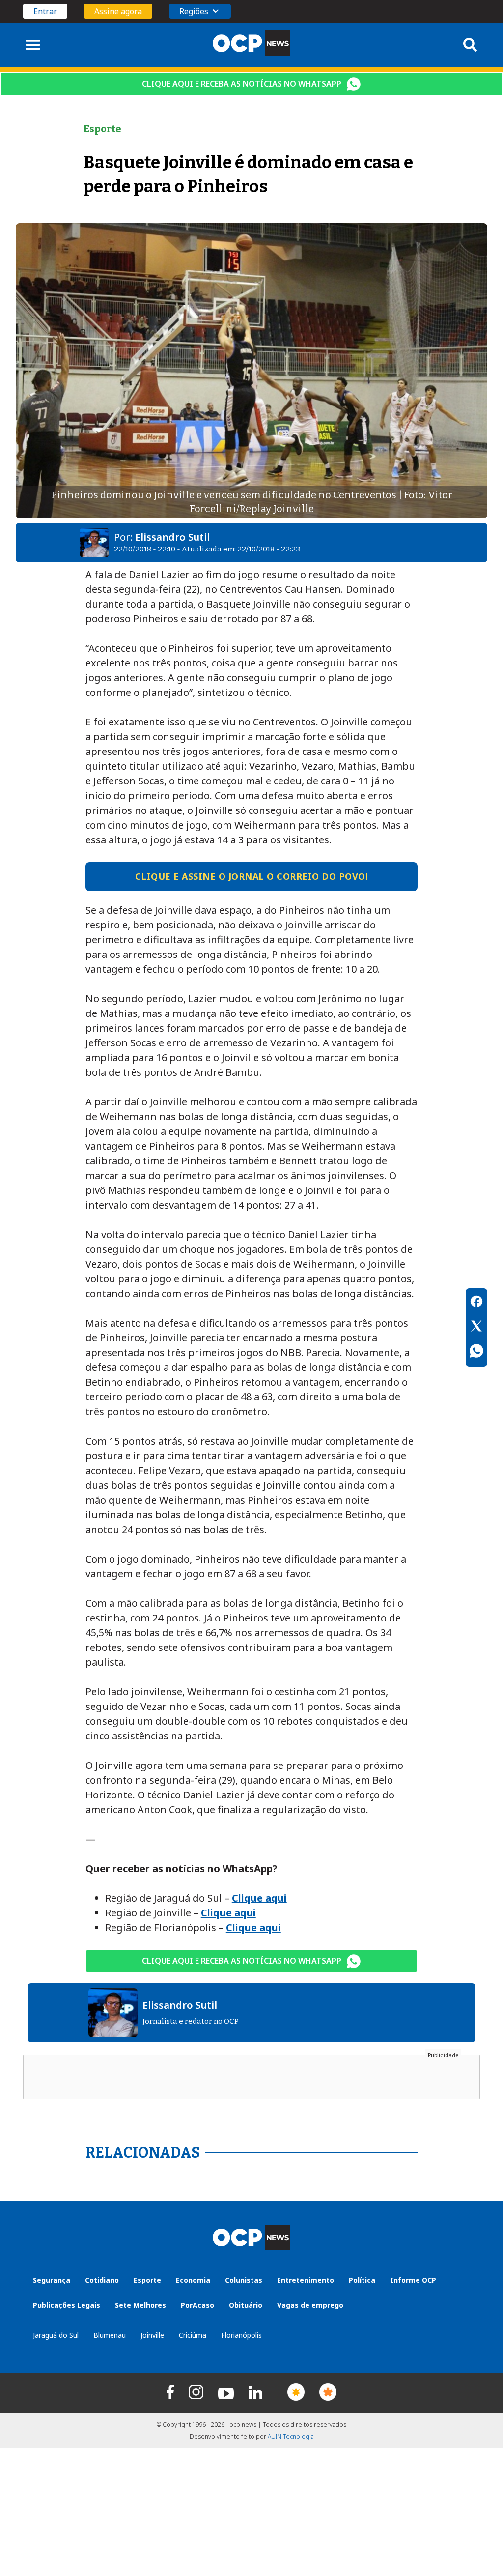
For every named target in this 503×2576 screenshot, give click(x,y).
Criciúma (193, 2335)
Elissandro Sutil (172, 537)
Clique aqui (259, 1898)
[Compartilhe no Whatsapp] (476, 1352)
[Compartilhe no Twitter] (476, 1328)
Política (362, 2280)
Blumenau (110, 2335)
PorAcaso (197, 2305)
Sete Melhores (140, 2305)
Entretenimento (306, 2280)
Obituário (246, 2305)
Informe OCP (413, 2280)
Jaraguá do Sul (56, 2335)
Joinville (152, 2335)
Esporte (147, 2280)
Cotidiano (102, 2280)
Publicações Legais (67, 2305)
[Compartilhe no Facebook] (476, 1303)
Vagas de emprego (310, 2305)
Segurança (52, 2280)
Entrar (45, 11)
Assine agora (118, 11)
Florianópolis (241, 2335)
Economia (193, 2280)
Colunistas (244, 2280)
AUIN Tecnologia (291, 2437)
